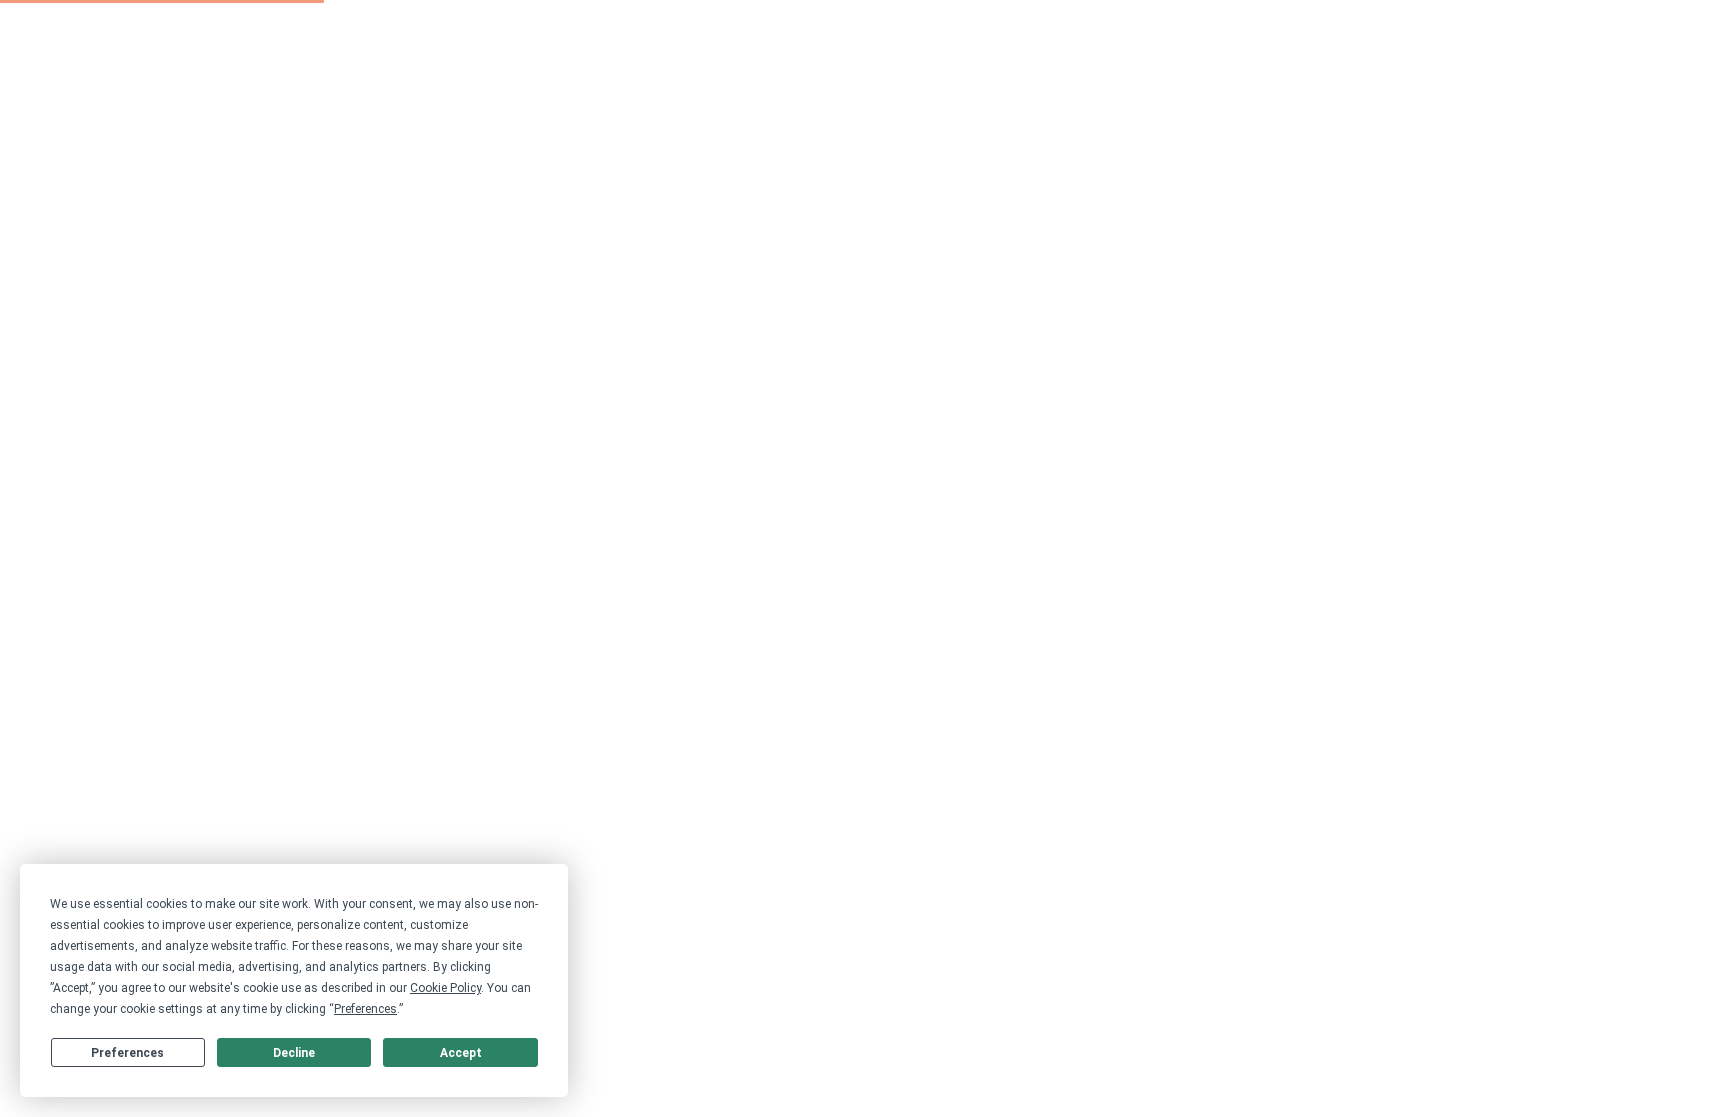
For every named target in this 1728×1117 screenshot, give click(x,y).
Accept (461, 1053)
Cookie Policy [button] (445, 988)
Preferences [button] (365, 1009)
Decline (294, 1053)
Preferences (127, 1053)
